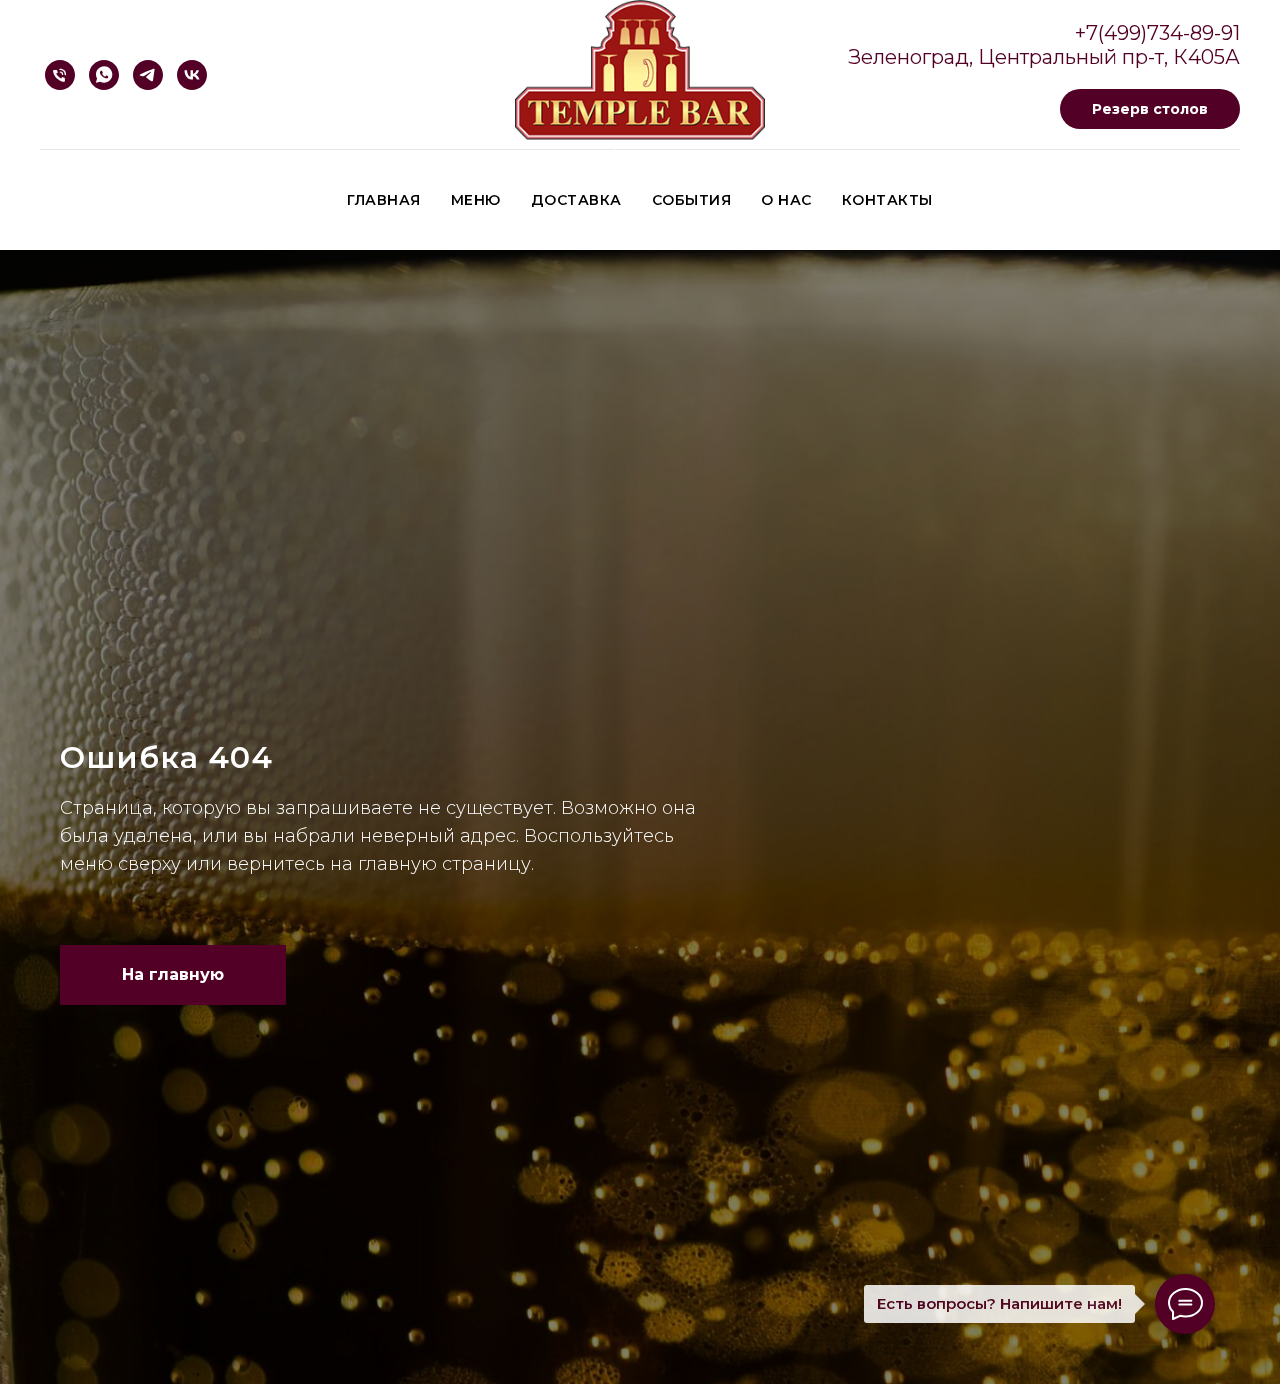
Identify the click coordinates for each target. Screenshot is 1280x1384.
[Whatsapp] (104, 75)
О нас (786, 200)
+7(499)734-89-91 (1157, 33)
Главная (384, 200)
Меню (476, 200)
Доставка (576, 200)
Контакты (887, 200)
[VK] (192, 75)
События (692, 200)
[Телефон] (60, 75)
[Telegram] (148, 75)
